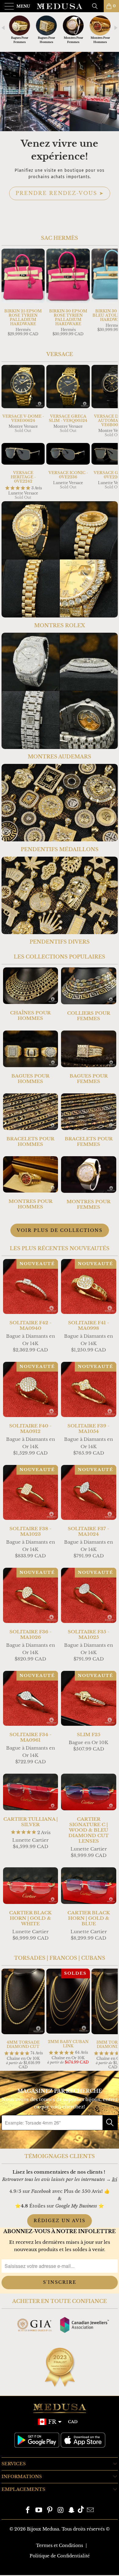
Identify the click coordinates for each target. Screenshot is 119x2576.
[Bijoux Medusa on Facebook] (28, 2511)
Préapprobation (60, 199)
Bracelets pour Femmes (89, 1120)
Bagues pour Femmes (89, 1057)
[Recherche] (97, 6)
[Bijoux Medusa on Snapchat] (72, 2511)
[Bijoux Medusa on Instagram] (61, 2511)
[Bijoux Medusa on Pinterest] (50, 2511)
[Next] (112, 297)
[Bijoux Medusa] (60, 6)
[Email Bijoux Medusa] (90, 2511)
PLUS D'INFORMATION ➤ (60, 216)
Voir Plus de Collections (60, 1230)
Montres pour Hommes (31, 1183)
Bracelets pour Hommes (31, 1120)
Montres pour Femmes (89, 1183)
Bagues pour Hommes (31, 1057)
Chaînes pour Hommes (31, 994)
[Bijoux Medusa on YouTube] (39, 2511)
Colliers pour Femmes (89, 994)
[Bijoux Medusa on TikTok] (81, 2511)
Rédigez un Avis (60, 2221)
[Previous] (7, 297)
